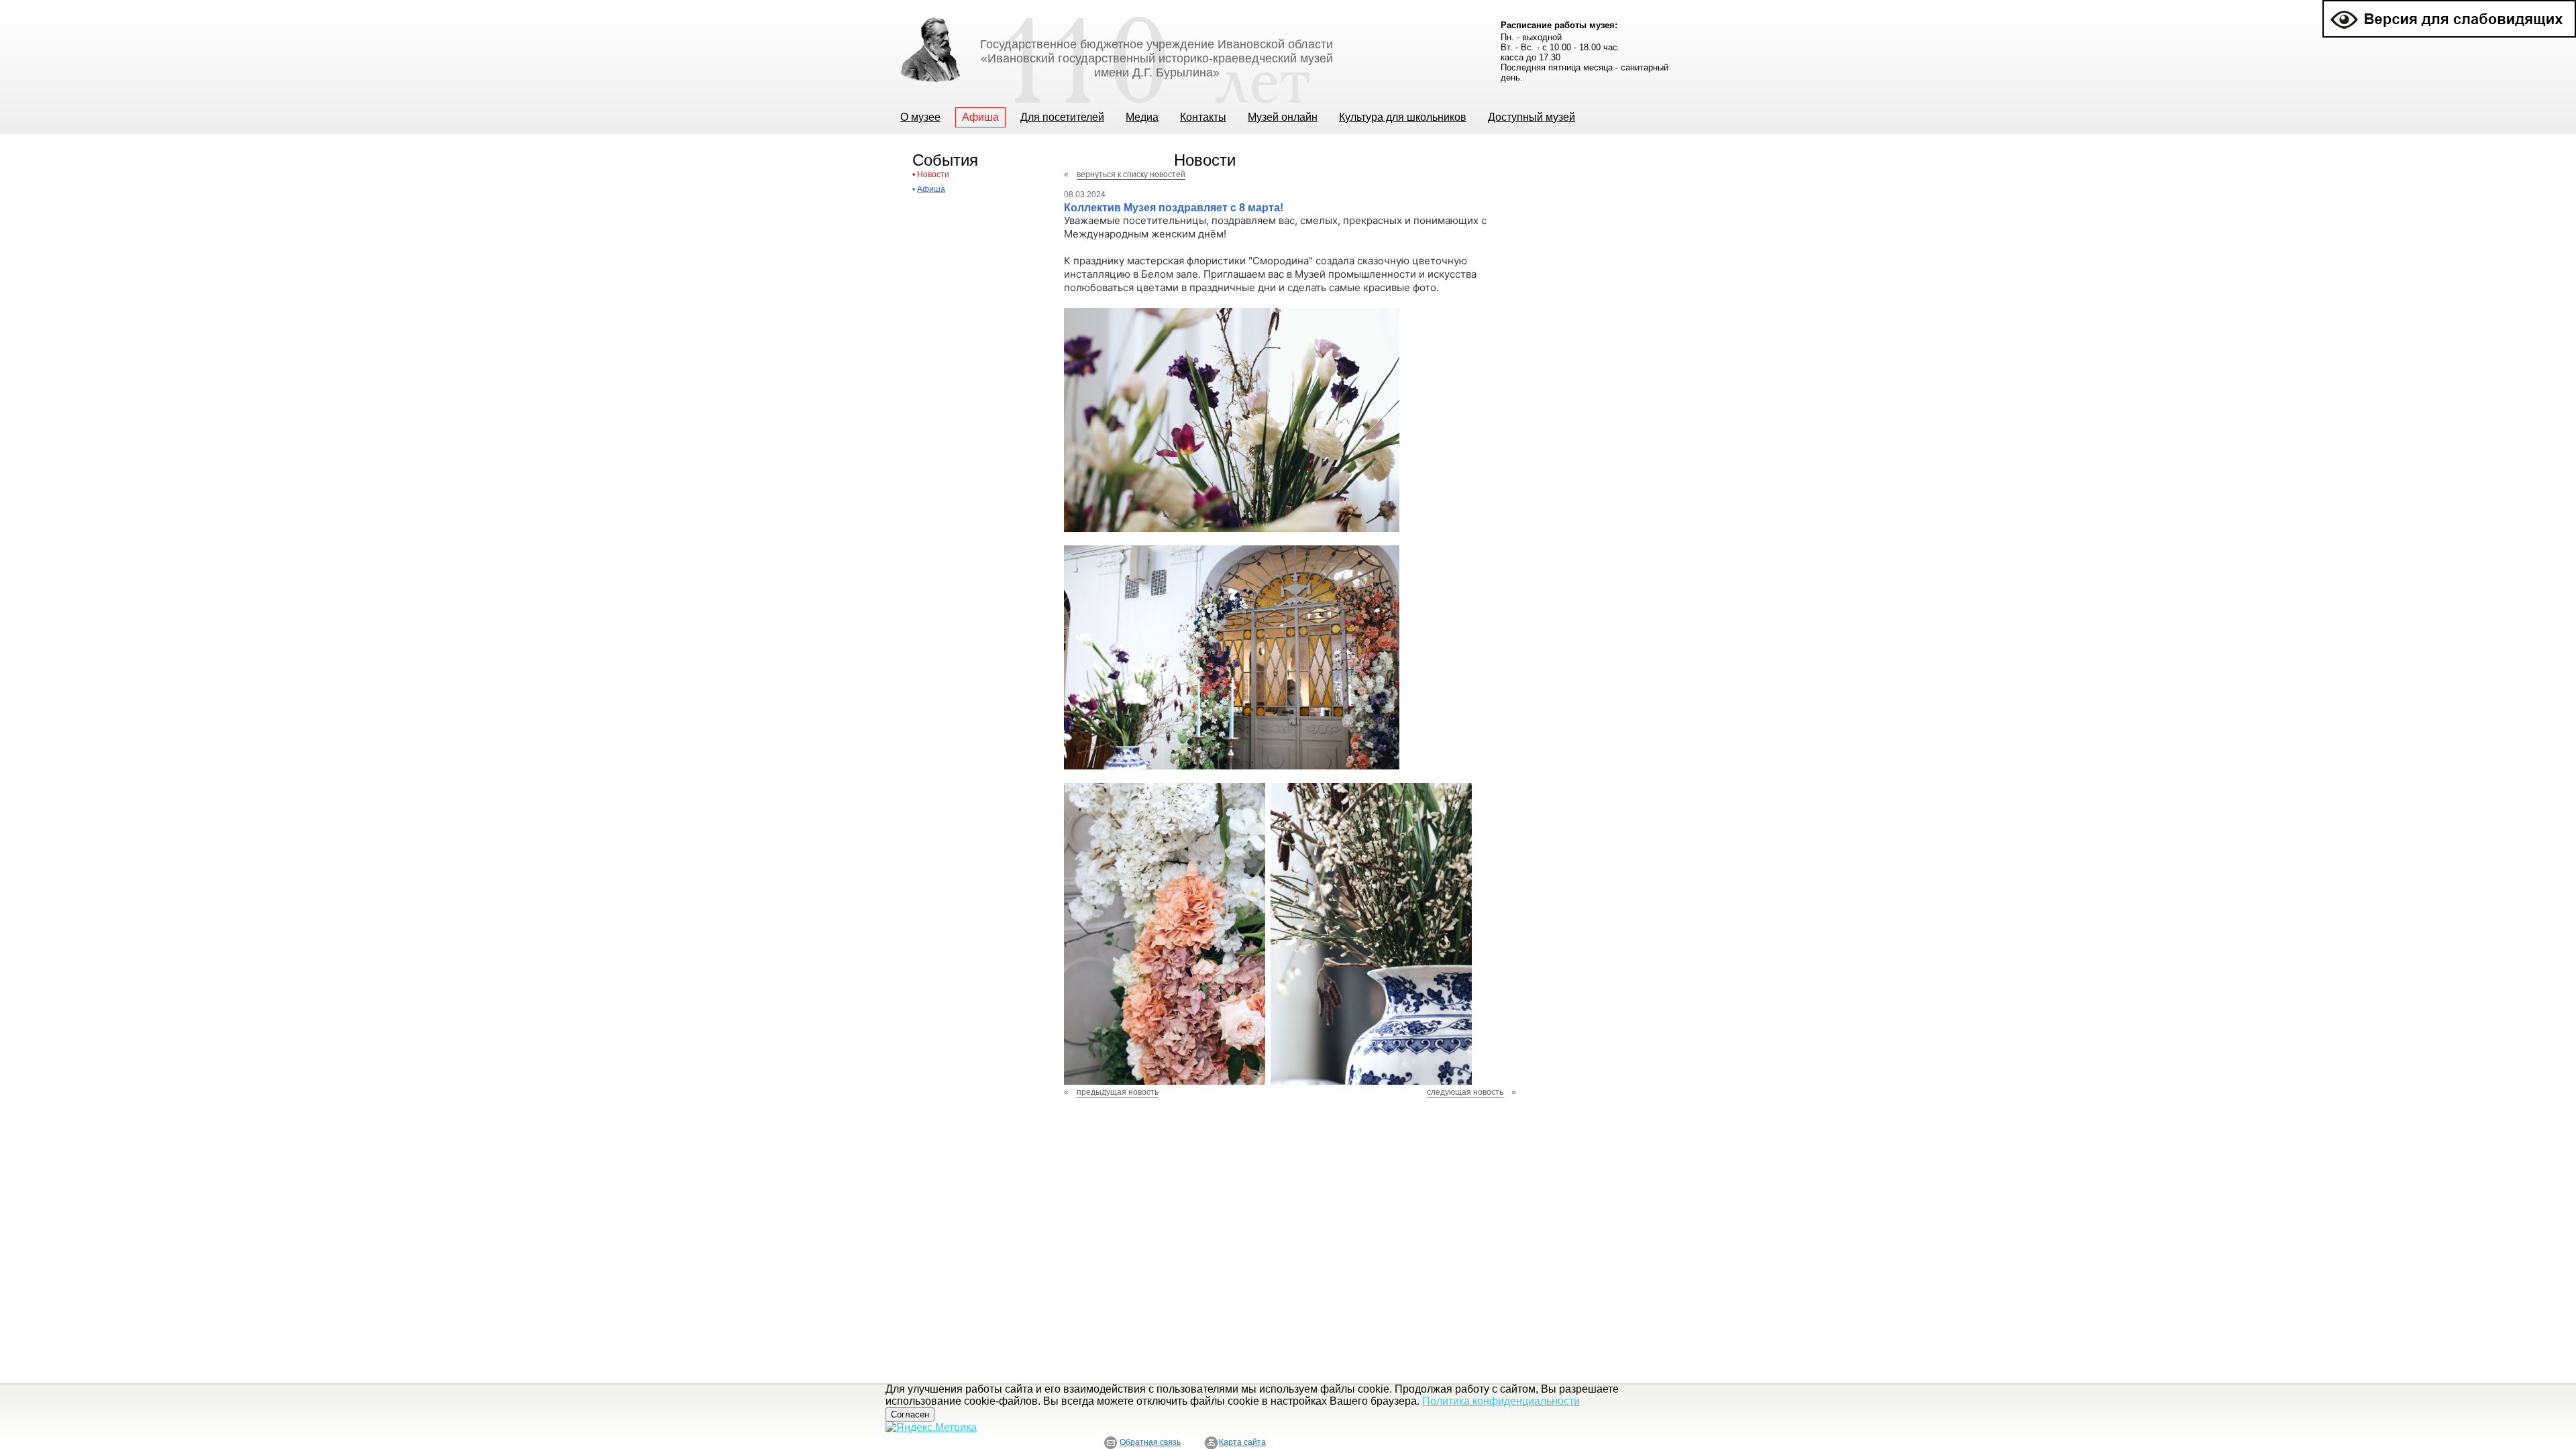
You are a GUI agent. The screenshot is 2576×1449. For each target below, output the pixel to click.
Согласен (910, 1414)
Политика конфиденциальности (1501, 1401)
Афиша (931, 189)
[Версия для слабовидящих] (2449, 6)
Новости (933, 174)
